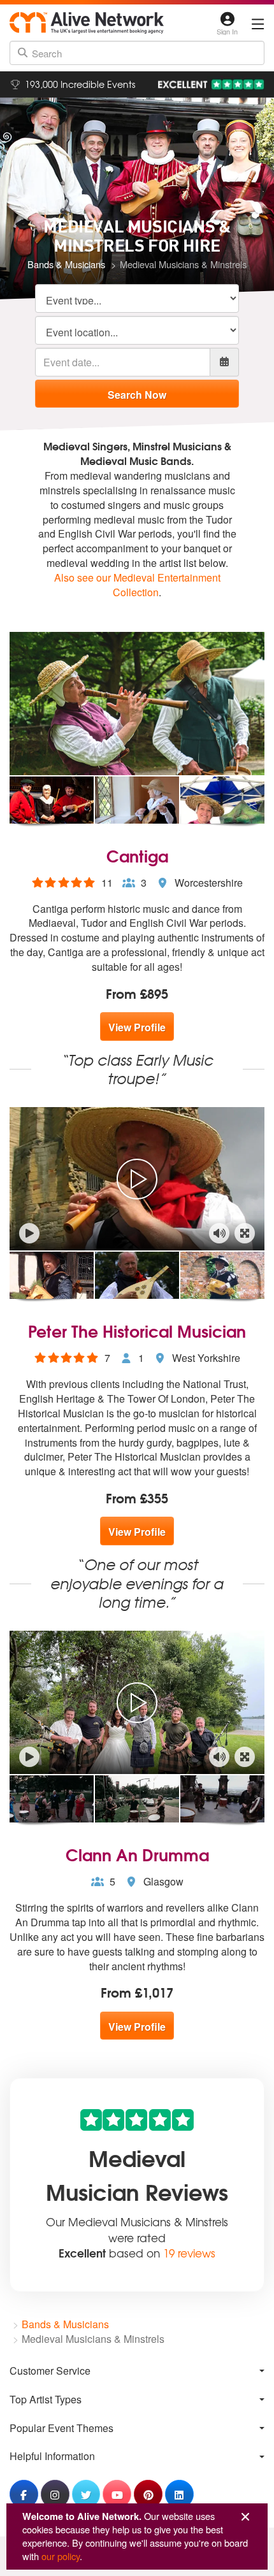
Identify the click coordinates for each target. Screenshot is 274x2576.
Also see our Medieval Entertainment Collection (137, 585)
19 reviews (189, 2253)
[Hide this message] (245, 2517)
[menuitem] (137, 2371)
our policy (61, 2556)
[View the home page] (87, 23)
